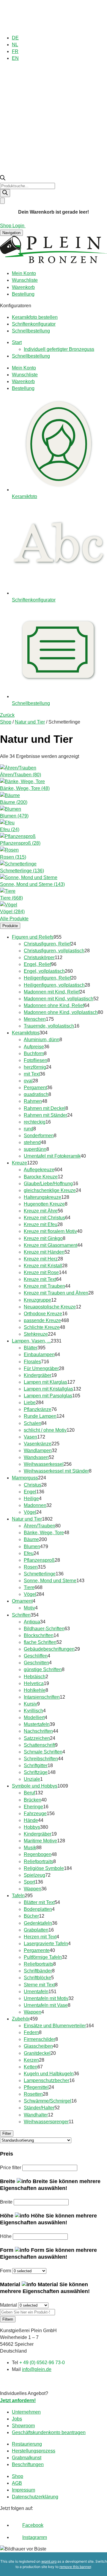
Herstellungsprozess (34, 2451)
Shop (6, 722)
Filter (7, 2133)
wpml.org (49, 2561)
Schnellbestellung (31, 331)
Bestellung (23, 294)
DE (15, 38)
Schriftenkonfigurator (34, 324)
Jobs (17, 2419)
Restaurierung (27, 2444)
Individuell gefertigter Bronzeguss (59, 349)
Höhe (6, 2236)
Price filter (11, 2168)
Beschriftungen (28, 2464)
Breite (6, 2202)
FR (15, 51)
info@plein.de (37, 2369)
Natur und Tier (30, 722)
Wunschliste (25, 280)
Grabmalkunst (27, 2458)
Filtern (8, 2319)
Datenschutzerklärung (35, 2497)
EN (15, 58)
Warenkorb (23, 287)
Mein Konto (24, 273)
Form (5, 2271)
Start (17, 342)
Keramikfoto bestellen (35, 317)
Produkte (10, 926)
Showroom (23, 2426)
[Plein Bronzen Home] (53, 262)
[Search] (5, 193)
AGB (17, 2483)
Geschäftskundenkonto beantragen (49, 2432)
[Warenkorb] (2, 201)
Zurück (7, 715)
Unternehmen (26, 2412)
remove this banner (75, 2567)
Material (8, 2305)
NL (15, 45)
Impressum (23, 2490)
